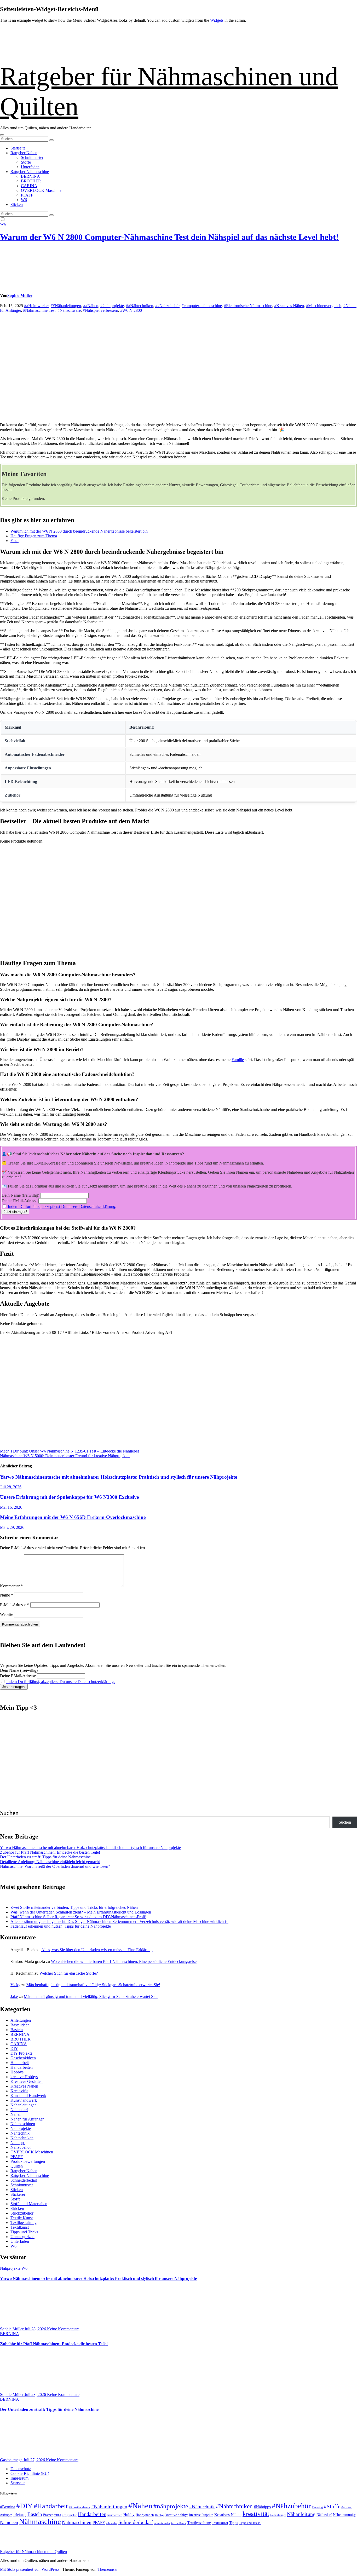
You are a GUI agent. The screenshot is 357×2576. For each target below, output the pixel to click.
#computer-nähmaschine (202, 306)
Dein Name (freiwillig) (20, 1195)
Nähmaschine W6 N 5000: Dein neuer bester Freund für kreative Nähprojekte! (65, 1456)
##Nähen (91, 306)
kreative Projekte (201, 2515)
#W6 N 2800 (131, 310)
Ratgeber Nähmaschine (30, 172)
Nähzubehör (21, 2147)
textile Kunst (179, 2523)
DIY (14, 2048)
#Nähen (140, 2506)
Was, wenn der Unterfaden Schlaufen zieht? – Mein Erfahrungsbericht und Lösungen (81, 1912)
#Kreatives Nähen (289, 306)
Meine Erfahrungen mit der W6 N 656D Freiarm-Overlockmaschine (73, 1517)
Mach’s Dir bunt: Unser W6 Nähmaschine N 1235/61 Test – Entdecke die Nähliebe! (70, 1451)
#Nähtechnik (202, 2507)
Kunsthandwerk (24, 2100)
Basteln (17, 2030)
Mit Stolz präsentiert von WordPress (30, 2569)
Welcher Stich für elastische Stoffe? (69, 1973)
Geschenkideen (23, 2058)
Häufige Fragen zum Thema (34, 536)
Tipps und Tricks (24, 2232)
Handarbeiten (22, 2067)
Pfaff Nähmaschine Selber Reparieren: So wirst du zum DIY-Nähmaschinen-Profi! (78, 1917)
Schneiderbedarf (24, 2180)
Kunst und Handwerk (28, 2096)
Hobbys (17, 2072)
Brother (48, 2515)
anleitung (20, 2515)
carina (57, 2515)
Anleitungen (21, 2020)
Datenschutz (21, 2469)
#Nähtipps (262, 2507)
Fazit (15, 541)
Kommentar (11, 1586)
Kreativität (19, 2091)
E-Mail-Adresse (15, 1605)
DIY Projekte (21, 2053)
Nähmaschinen (23, 2124)
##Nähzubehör (167, 306)
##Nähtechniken (140, 306)
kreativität (256, 2514)
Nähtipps (18, 2143)
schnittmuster (162, 2523)
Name (7, 1595)
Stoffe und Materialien (29, 2204)
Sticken (17, 204)
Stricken (17, 2208)
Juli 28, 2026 (11, 1487)
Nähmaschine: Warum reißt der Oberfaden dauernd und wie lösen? (55, 1866)
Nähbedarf (19, 2110)
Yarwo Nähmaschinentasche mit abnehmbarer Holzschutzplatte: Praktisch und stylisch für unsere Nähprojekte (119, 1477)
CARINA (29, 186)
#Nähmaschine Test (39, 310)
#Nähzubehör (291, 2506)
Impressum (19, 2478)
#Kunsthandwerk (79, 2507)
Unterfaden (30, 167)
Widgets (217, 20)
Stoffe (26, 162)
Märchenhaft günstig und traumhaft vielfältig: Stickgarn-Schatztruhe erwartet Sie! (93, 1985)
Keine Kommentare (63, 2329)
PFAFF (27, 195)
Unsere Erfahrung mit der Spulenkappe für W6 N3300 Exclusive (69, 1497)
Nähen (16, 2114)
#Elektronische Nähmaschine (248, 306)
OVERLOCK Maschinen (42, 190)
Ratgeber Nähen (24, 153)
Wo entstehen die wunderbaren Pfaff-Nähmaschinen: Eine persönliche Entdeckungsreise (124, 1961)
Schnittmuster (32, 157)
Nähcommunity (344, 2515)
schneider (112, 2523)
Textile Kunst (22, 2218)
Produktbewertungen (28, 2161)
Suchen (9, 1813)
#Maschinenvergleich (324, 306)
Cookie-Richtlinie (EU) (30, 2473)
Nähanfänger (278, 2515)
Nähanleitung (301, 2514)
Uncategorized (22, 2237)
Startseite (18, 148)
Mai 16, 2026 (11, 1507)
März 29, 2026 (12, 1527)
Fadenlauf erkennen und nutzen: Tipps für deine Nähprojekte (61, 1926)
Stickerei (18, 2194)
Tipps (234, 2523)
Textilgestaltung (24, 2223)
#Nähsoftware (69, 310)
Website (7, 1614)
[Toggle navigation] (2, 135)
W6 (24, 200)
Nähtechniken (22, 2138)
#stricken (347, 2507)
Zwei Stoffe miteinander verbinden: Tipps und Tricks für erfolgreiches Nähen (74, 1907)
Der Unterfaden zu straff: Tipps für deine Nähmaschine (45, 1857)
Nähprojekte (21, 2128)
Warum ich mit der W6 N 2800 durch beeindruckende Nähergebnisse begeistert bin (79, 531)
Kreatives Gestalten (27, 2081)
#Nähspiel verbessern (100, 310)
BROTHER (31, 181)
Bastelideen (20, 2025)
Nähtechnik (20, 2133)
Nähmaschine (40, 2522)
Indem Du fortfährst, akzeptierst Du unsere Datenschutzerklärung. (62, 1206)
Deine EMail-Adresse (19, 1201)
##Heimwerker (36, 306)
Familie (238, 1060)
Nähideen (9, 2522)
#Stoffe (332, 2506)
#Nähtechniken (234, 2506)
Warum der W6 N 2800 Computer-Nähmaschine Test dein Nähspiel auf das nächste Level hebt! (169, 237)
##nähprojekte (112, 306)
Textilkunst (20, 2227)
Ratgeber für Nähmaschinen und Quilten (33, 2552)
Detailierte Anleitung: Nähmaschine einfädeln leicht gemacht (50, 1862)
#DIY (24, 2506)
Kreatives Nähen (24, 2086)
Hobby (129, 2515)
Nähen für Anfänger (27, 2119)
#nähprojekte (171, 2506)
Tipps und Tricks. (250, 2523)
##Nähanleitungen (66, 306)
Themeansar (108, 2569)
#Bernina (8, 2507)
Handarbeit (20, 2063)
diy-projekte (69, 2515)
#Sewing (317, 2507)
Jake (14, 1996)
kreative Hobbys (24, 2077)
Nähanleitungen (24, 2105)
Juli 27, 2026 (35, 2460)
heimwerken (115, 2515)
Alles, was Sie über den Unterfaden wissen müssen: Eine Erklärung (97, 1950)
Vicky (15, 1985)
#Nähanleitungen (109, 2506)
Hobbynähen (145, 2515)
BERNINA (30, 176)
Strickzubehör (22, 2213)
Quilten (17, 2166)
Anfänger (6, 2515)
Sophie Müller (20, 295)
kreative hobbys (177, 2515)
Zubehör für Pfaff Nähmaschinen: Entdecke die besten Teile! (50, 1852)
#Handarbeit (51, 2506)
